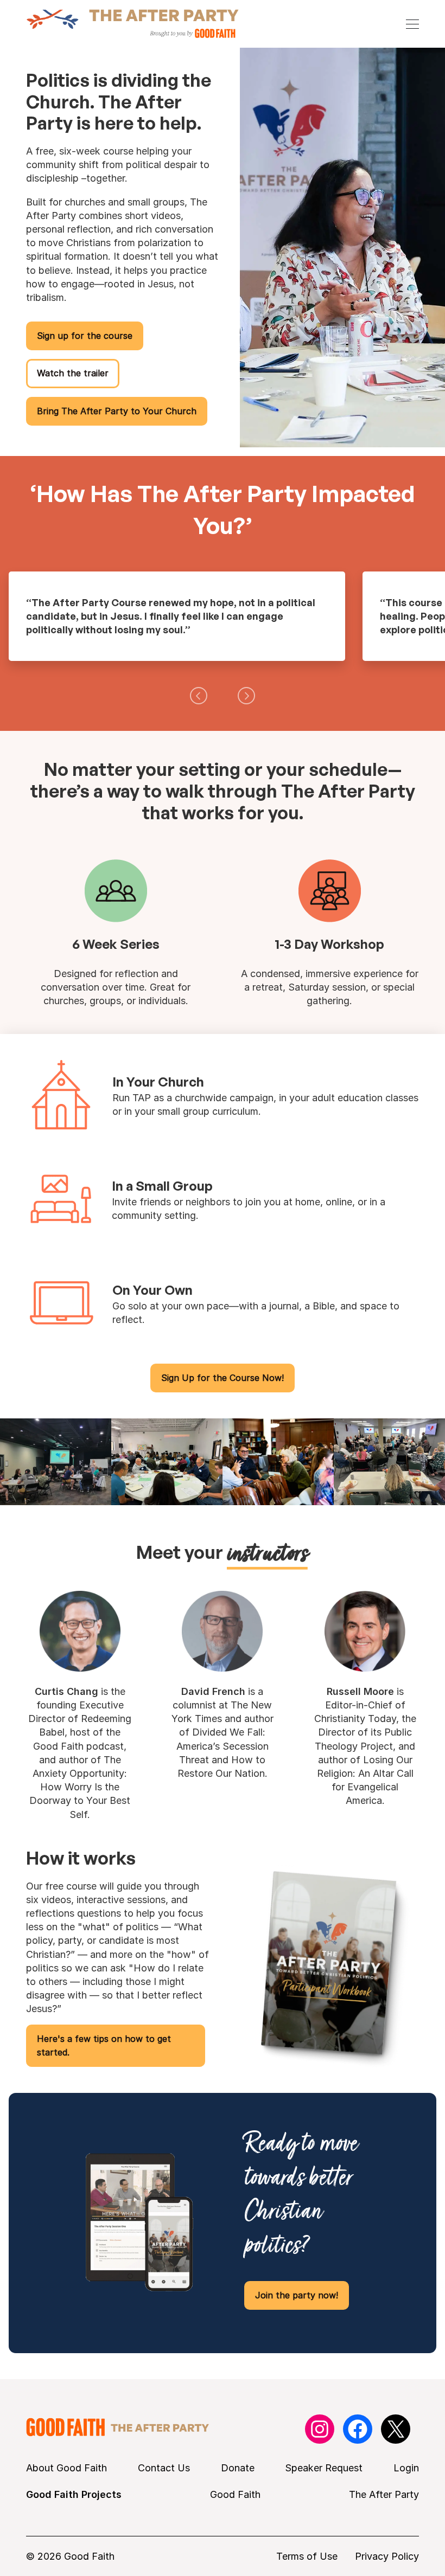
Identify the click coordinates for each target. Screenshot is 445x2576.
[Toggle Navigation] (412, 24)
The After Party (384, 2494)
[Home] (133, 24)
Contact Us (164, 2468)
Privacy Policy (387, 2556)
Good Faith (235, 2494)
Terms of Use (307, 2556)
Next (246, 696)
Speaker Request (324, 2468)
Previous (199, 696)
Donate (238, 2468)
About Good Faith (66, 2468)
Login (406, 2468)
